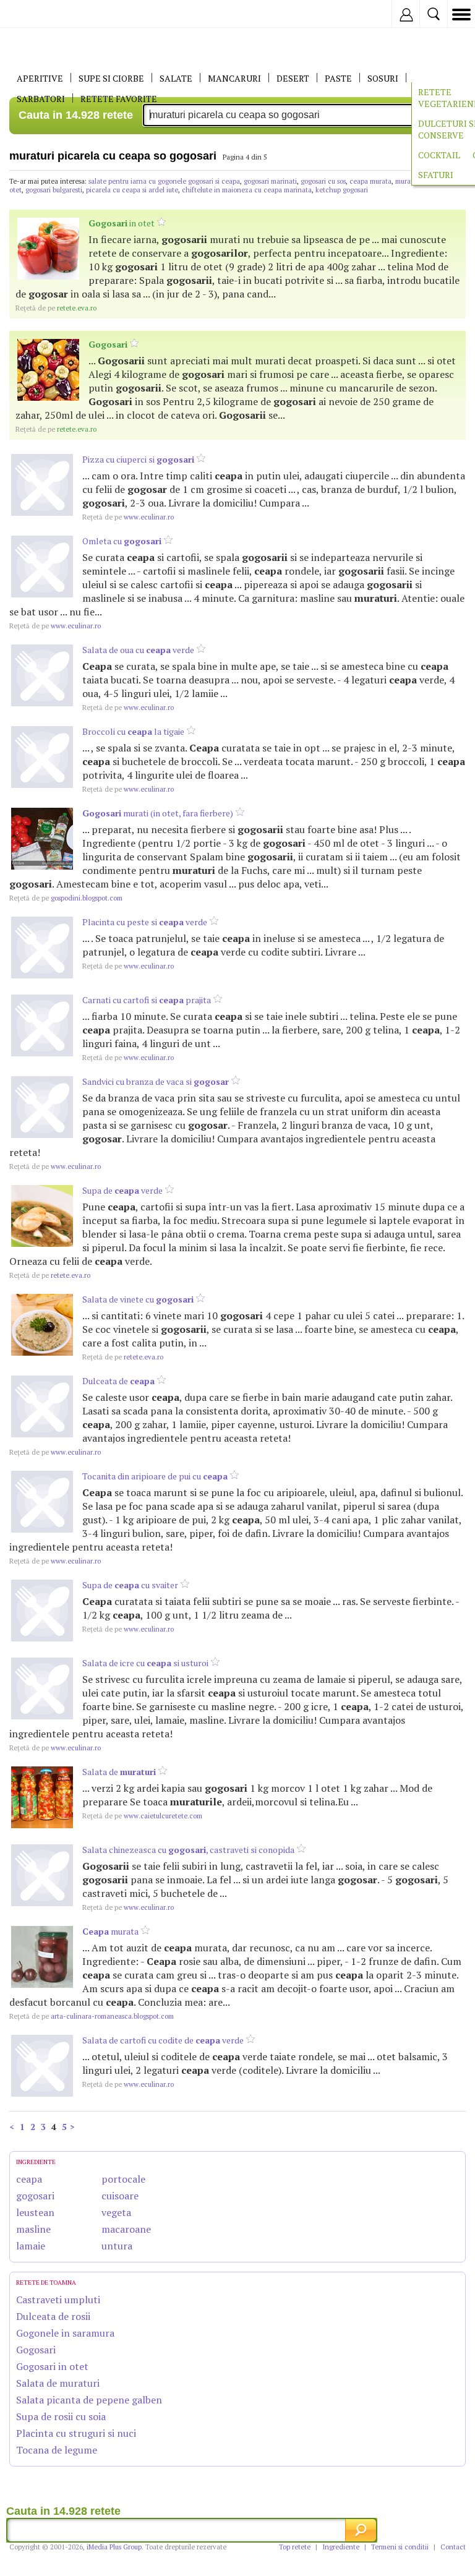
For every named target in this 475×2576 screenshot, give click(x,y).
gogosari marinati (270, 181)
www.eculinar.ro (128, 517)
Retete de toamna (46, 2283)
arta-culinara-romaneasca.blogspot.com (92, 2016)
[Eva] (39, 14)
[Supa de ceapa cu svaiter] (42, 1611)
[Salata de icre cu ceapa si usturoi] (42, 1688)
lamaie (31, 2246)
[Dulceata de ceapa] (42, 1406)
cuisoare (120, 2196)
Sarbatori (41, 99)
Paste (338, 78)
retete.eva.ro (56, 308)
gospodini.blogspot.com (66, 898)
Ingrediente (341, 2547)
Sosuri (383, 78)
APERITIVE (40, 78)
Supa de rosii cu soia (61, 2416)
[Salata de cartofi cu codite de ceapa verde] (42, 2066)
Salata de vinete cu (138, 1299)
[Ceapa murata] (42, 1957)
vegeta (116, 2212)
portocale (123, 2179)
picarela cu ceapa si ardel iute (132, 190)
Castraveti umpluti (58, 2300)
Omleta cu (122, 541)
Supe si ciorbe (111, 78)
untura (117, 2246)
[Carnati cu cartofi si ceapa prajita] (42, 1025)
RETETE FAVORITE (119, 99)
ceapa (29, 2179)
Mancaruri (234, 78)
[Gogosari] (48, 370)
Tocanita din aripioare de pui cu (155, 1476)
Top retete (295, 2547)
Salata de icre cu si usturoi (145, 1663)
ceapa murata (370, 181)
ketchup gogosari (342, 190)
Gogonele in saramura (65, 2333)
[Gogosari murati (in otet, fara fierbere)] (42, 839)
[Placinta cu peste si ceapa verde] (42, 948)
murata (110, 1931)
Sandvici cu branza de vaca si (156, 1081)
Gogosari (36, 2350)
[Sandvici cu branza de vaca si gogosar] (42, 1107)
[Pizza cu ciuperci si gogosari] (42, 485)
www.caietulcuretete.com (142, 1816)
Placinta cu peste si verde (145, 922)
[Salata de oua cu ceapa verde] (42, 675)
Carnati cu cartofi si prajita (147, 1000)
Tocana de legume (57, 2450)
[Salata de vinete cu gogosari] (42, 1325)
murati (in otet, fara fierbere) (158, 813)
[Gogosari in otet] (48, 249)
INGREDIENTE (36, 2162)
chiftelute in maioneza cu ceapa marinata (247, 190)
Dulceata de (118, 1381)
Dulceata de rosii (53, 2316)
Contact (453, 2547)
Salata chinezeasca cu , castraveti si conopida (188, 1850)
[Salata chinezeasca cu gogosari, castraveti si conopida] (42, 1875)
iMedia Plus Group (114, 2547)
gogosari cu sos (323, 181)
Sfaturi (436, 175)
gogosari (35, 2196)
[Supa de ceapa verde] (42, 1216)
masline (33, 2229)
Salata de (119, 1772)
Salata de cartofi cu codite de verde (163, 2040)
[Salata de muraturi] (42, 1797)
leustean (35, 2212)
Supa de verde (122, 1190)
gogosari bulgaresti (54, 190)
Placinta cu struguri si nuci (76, 2433)
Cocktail (439, 155)
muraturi (408, 181)
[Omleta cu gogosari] (42, 567)
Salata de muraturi (58, 2383)
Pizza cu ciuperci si (138, 459)
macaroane (126, 2229)
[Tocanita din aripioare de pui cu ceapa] (42, 1502)
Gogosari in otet (52, 2366)
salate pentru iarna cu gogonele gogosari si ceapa (164, 181)
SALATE (176, 78)
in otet (122, 223)
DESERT (293, 78)
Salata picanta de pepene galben (89, 2400)
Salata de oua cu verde (138, 650)
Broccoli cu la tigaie (133, 731)
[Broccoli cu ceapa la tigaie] (42, 757)
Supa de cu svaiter (130, 1585)
